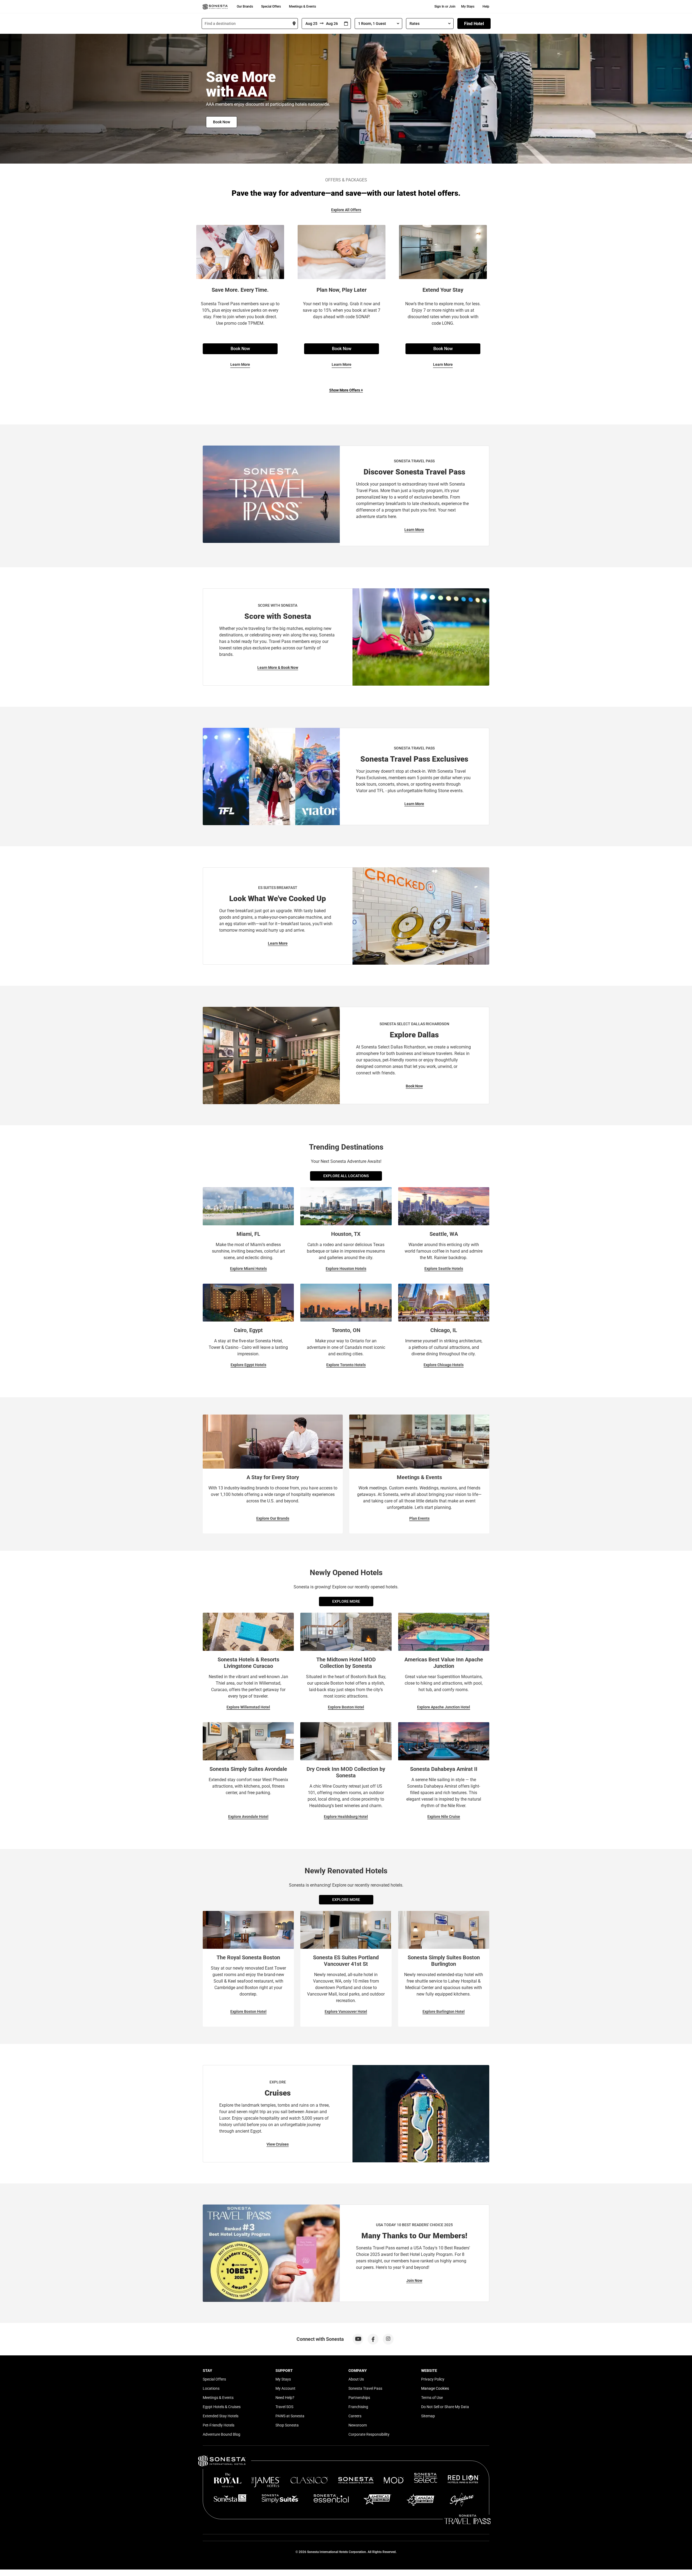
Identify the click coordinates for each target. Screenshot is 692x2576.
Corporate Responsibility (369, 2434)
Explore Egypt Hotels (248, 1365)
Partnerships (359, 2398)
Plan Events (419, 1518)
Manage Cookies (435, 2388)
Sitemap (428, 2416)
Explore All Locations (346, 1176)
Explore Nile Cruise (444, 1817)
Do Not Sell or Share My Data (445, 2407)
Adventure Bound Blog (222, 2434)
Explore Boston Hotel (346, 1707)
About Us (356, 2379)
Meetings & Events (302, 6)
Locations (211, 2388)
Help (486, 6)
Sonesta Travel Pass (365, 2388)
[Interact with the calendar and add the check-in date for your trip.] (346, 24)
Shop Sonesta (287, 2425)
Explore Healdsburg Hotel (346, 1817)
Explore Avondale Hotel (248, 1817)
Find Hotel (474, 24)
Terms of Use (432, 2398)
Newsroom (358, 2425)
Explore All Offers (346, 210)
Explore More (346, 1601)
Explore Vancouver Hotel (346, 2011)
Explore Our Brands (273, 1518)
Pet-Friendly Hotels (219, 2425)
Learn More (240, 364)
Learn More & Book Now (278, 668)
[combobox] (250, 24)
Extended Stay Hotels (221, 2416)
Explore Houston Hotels (346, 1269)
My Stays (468, 6)
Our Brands (245, 6)
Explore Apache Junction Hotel (444, 1707)
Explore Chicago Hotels (444, 1365)
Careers (355, 2416)
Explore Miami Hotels (248, 1269)
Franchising (358, 2407)
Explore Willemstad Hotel (248, 1707)
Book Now (222, 122)
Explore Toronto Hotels (346, 1365)
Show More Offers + (346, 390)
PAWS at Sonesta (290, 2416)
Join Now (414, 2280)
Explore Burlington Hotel (444, 2011)
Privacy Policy (433, 2379)
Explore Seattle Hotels (444, 1269)
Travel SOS (284, 2407)
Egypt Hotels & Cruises (222, 2407)
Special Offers (271, 6)
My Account (285, 2388)
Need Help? (285, 2398)
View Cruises (278, 2144)
